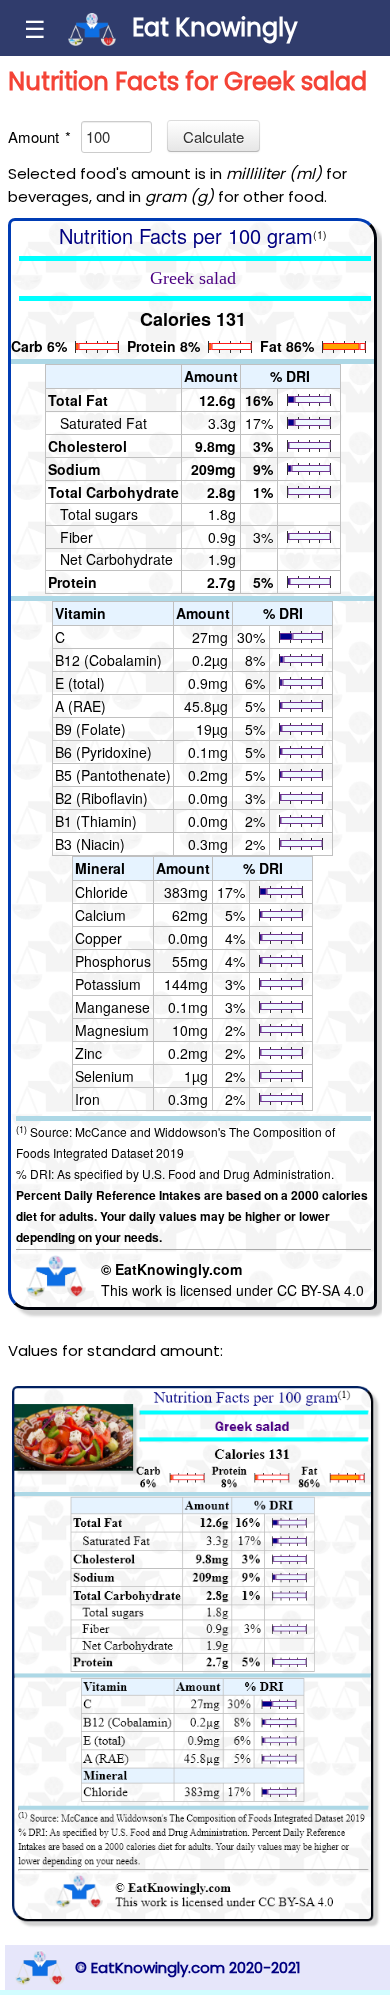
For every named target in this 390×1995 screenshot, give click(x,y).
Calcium (100, 915)
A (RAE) (80, 706)
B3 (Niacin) (90, 844)
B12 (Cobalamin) (108, 660)
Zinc (88, 1053)
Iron (87, 1099)
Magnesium (112, 1030)
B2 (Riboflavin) (101, 798)
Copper (98, 938)
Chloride (101, 892)
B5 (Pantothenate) (113, 775)
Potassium (108, 984)
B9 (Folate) (90, 729)
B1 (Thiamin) (96, 821)
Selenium (104, 1076)
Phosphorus (113, 961)
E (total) (80, 683)
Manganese (112, 1007)
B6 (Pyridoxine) (103, 752)
